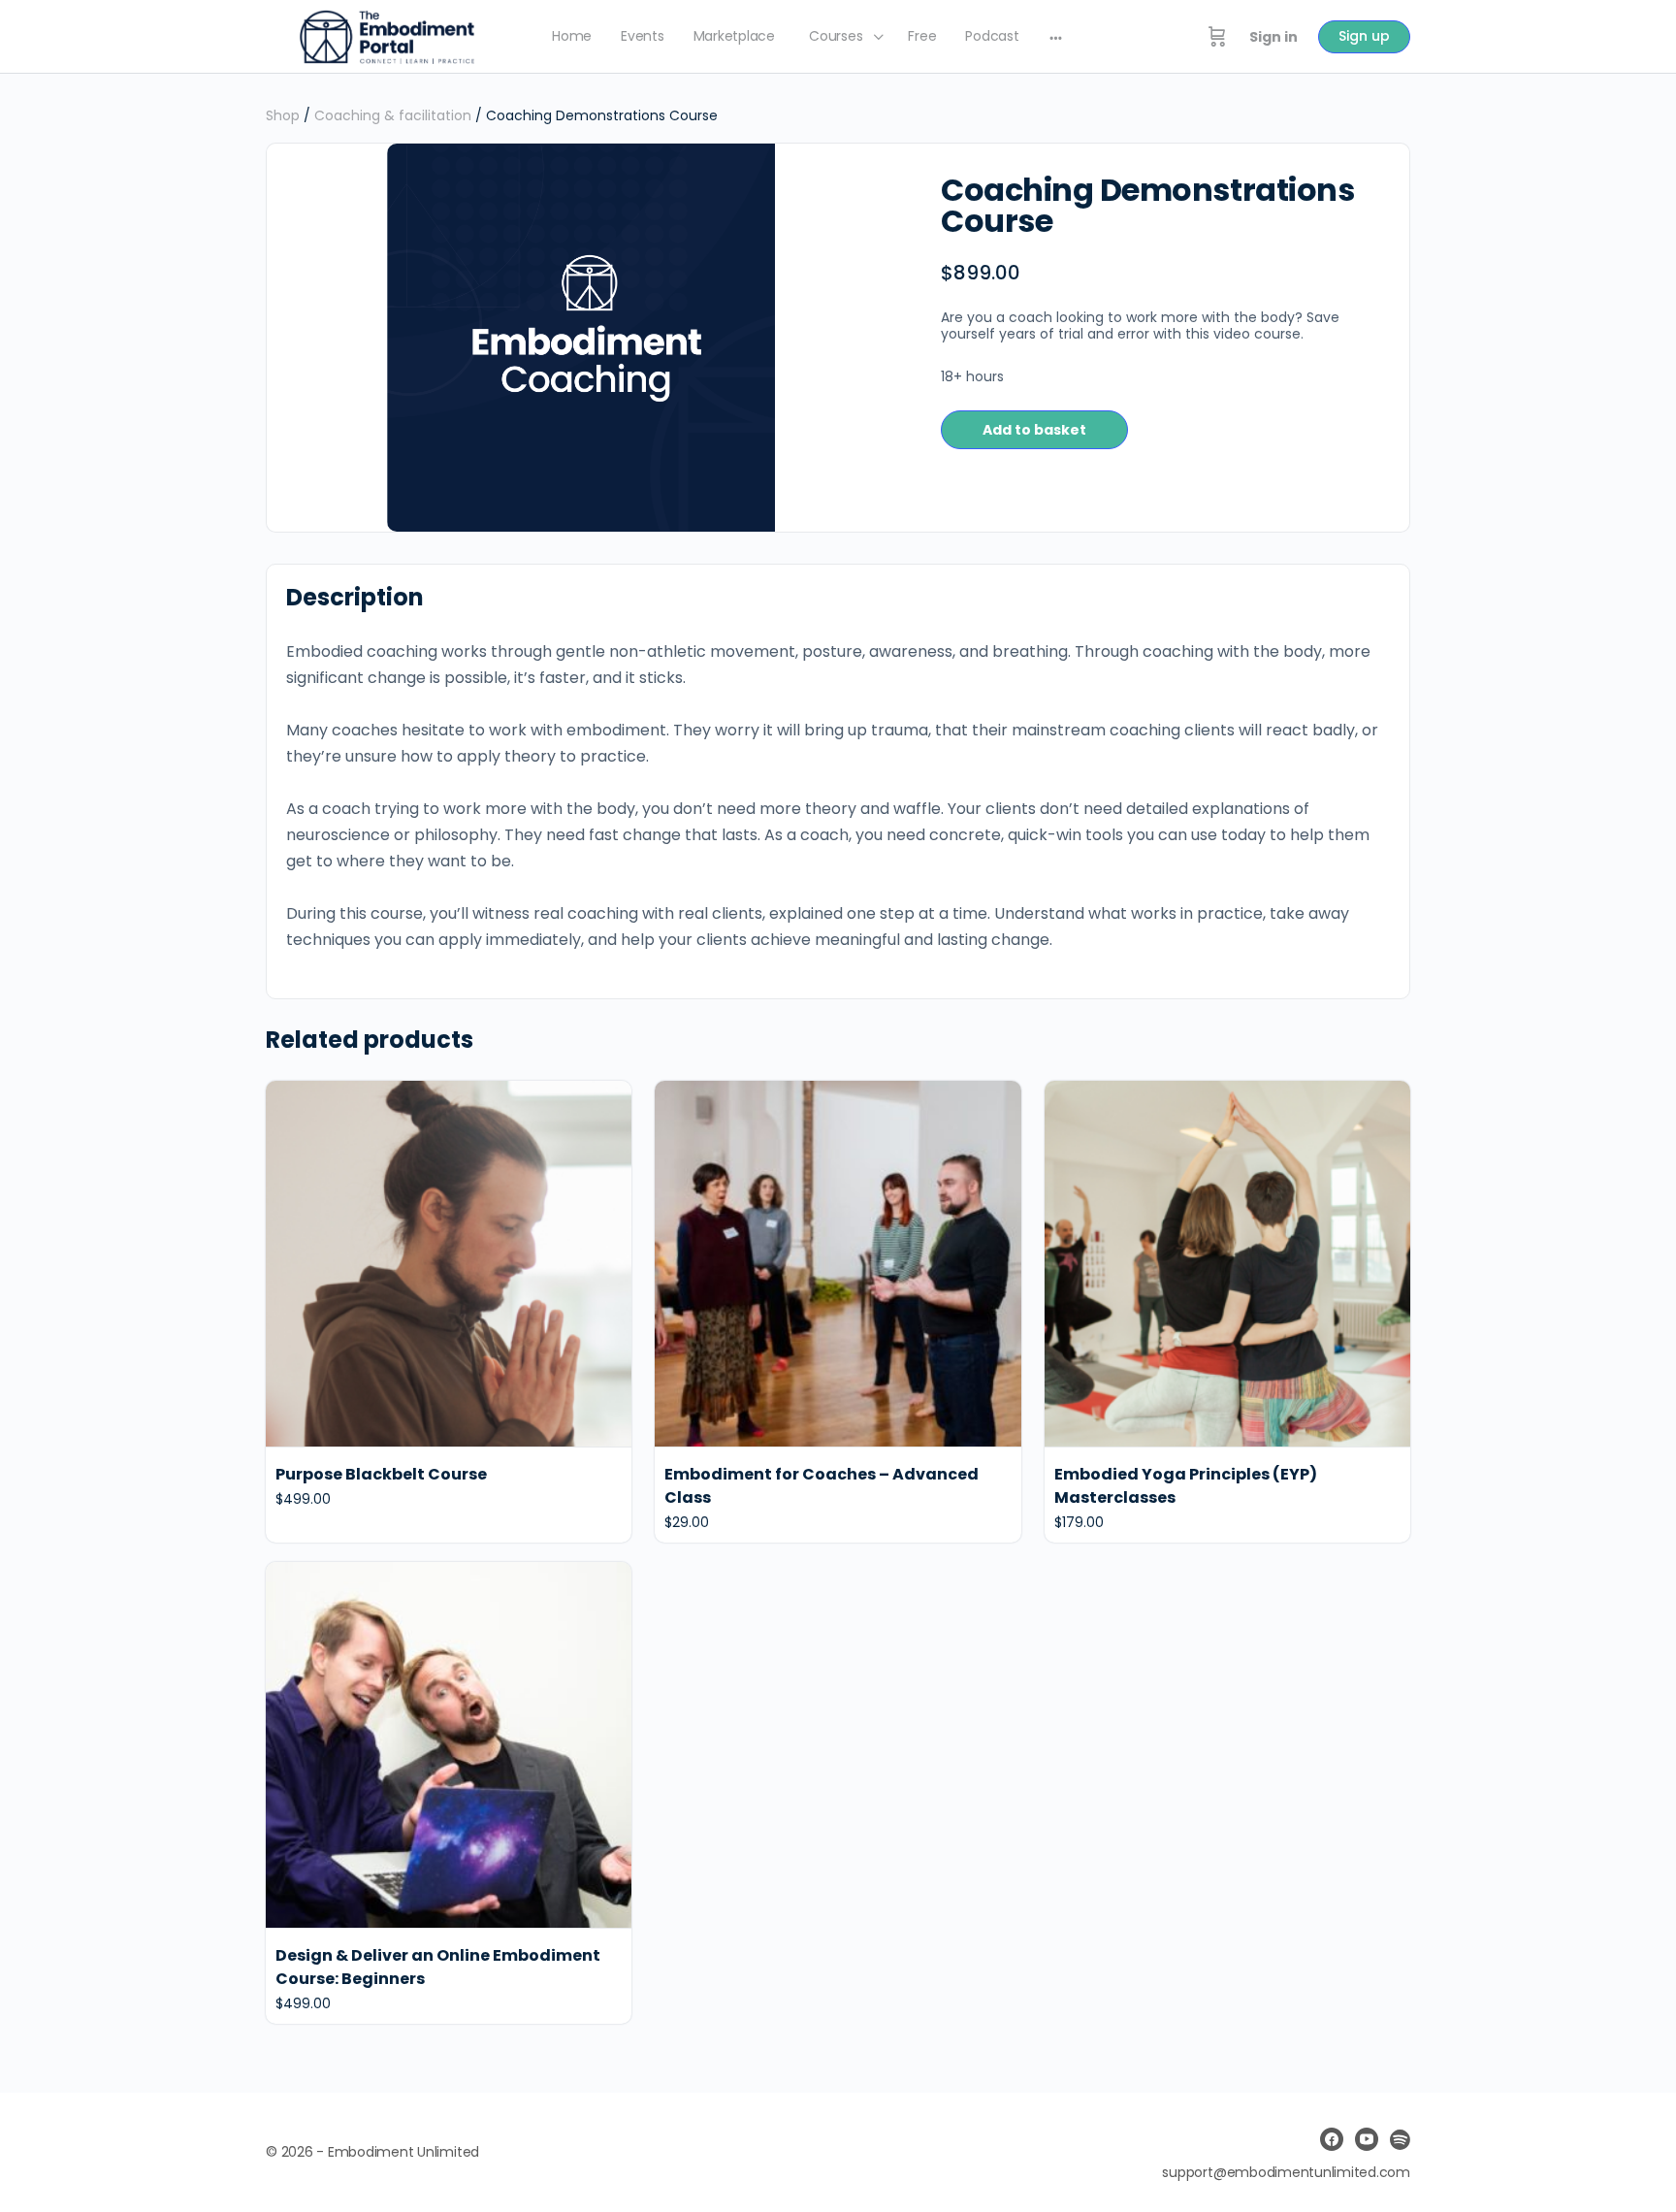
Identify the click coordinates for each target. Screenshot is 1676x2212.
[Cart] (1217, 37)
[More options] (1056, 37)
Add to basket (1034, 430)
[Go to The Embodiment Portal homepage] (387, 35)
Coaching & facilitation (393, 115)
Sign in (1273, 37)
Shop (283, 115)
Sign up (1364, 36)
